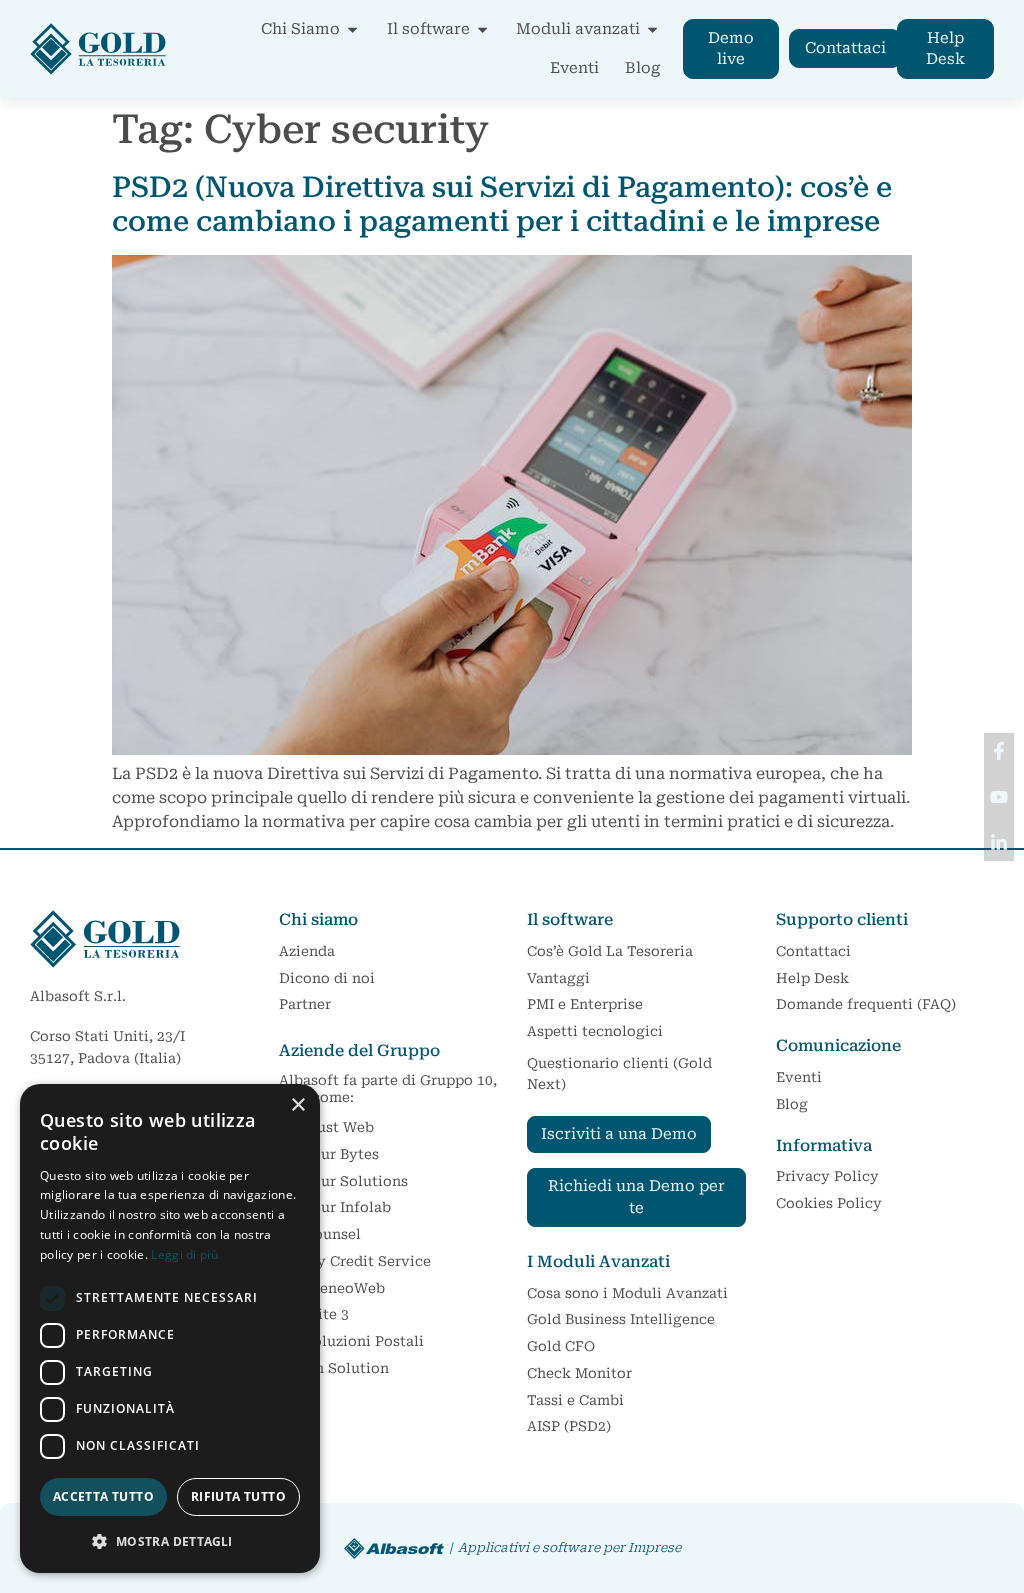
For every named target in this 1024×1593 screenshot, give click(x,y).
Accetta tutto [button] (103, 1496)
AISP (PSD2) (569, 1426)
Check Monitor (579, 1373)
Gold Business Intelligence (621, 1319)
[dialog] (170, 1328)
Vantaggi (558, 978)
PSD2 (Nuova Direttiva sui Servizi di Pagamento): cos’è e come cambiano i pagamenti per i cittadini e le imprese (502, 204)
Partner (305, 1004)
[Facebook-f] (999, 751)
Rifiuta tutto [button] (238, 1496)
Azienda (307, 951)
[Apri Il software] (482, 29)
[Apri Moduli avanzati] (652, 29)
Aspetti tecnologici (595, 1031)
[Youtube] (999, 797)
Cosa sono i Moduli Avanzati (627, 1293)
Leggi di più (184, 1254)
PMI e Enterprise (585, 1004)
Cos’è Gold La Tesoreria (610, 951)
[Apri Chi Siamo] (352, 29)
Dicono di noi (327, 978)
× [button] (297, 1105)
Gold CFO (561, 1346)
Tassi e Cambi (575, 1400)
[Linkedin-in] (999, 843)
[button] (170, 1541)
